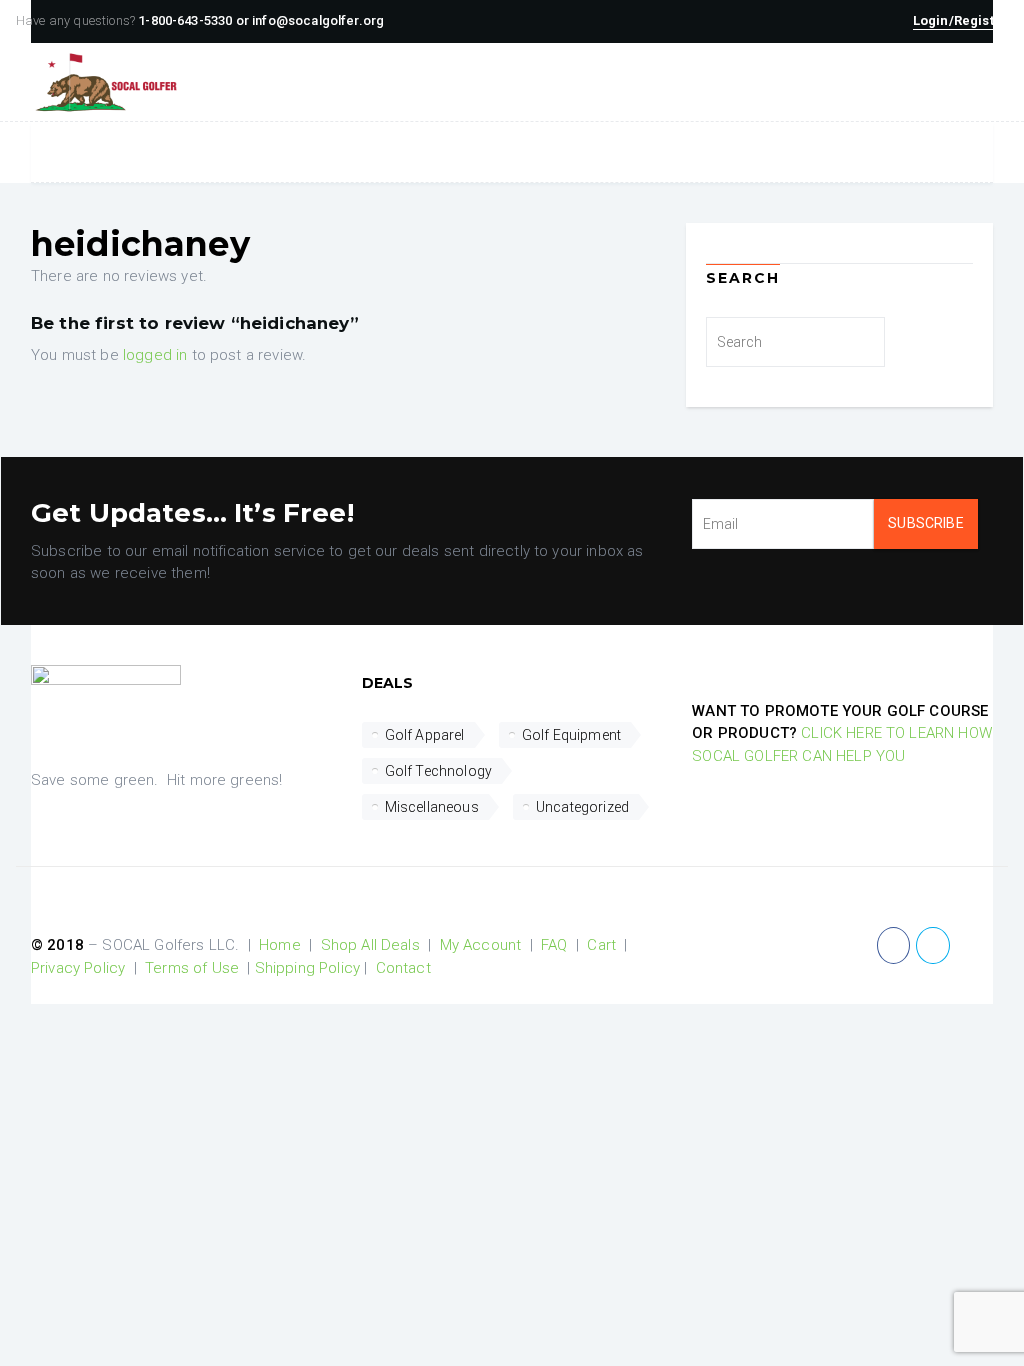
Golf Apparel (425, 735)
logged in (155, 355)
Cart (601, 945)
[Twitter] (932, 945)
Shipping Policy (307, 968)
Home (280, 945)
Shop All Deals (370, 945)
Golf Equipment (571, 735)
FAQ (554, 945)
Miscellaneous (432, 807)
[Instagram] (971, 945)
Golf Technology (438, 771)
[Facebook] (893, 945)
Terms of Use (192, 968)
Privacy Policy (78, 968)
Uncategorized (582, 807)
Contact (403, 968)
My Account (481, 945)
